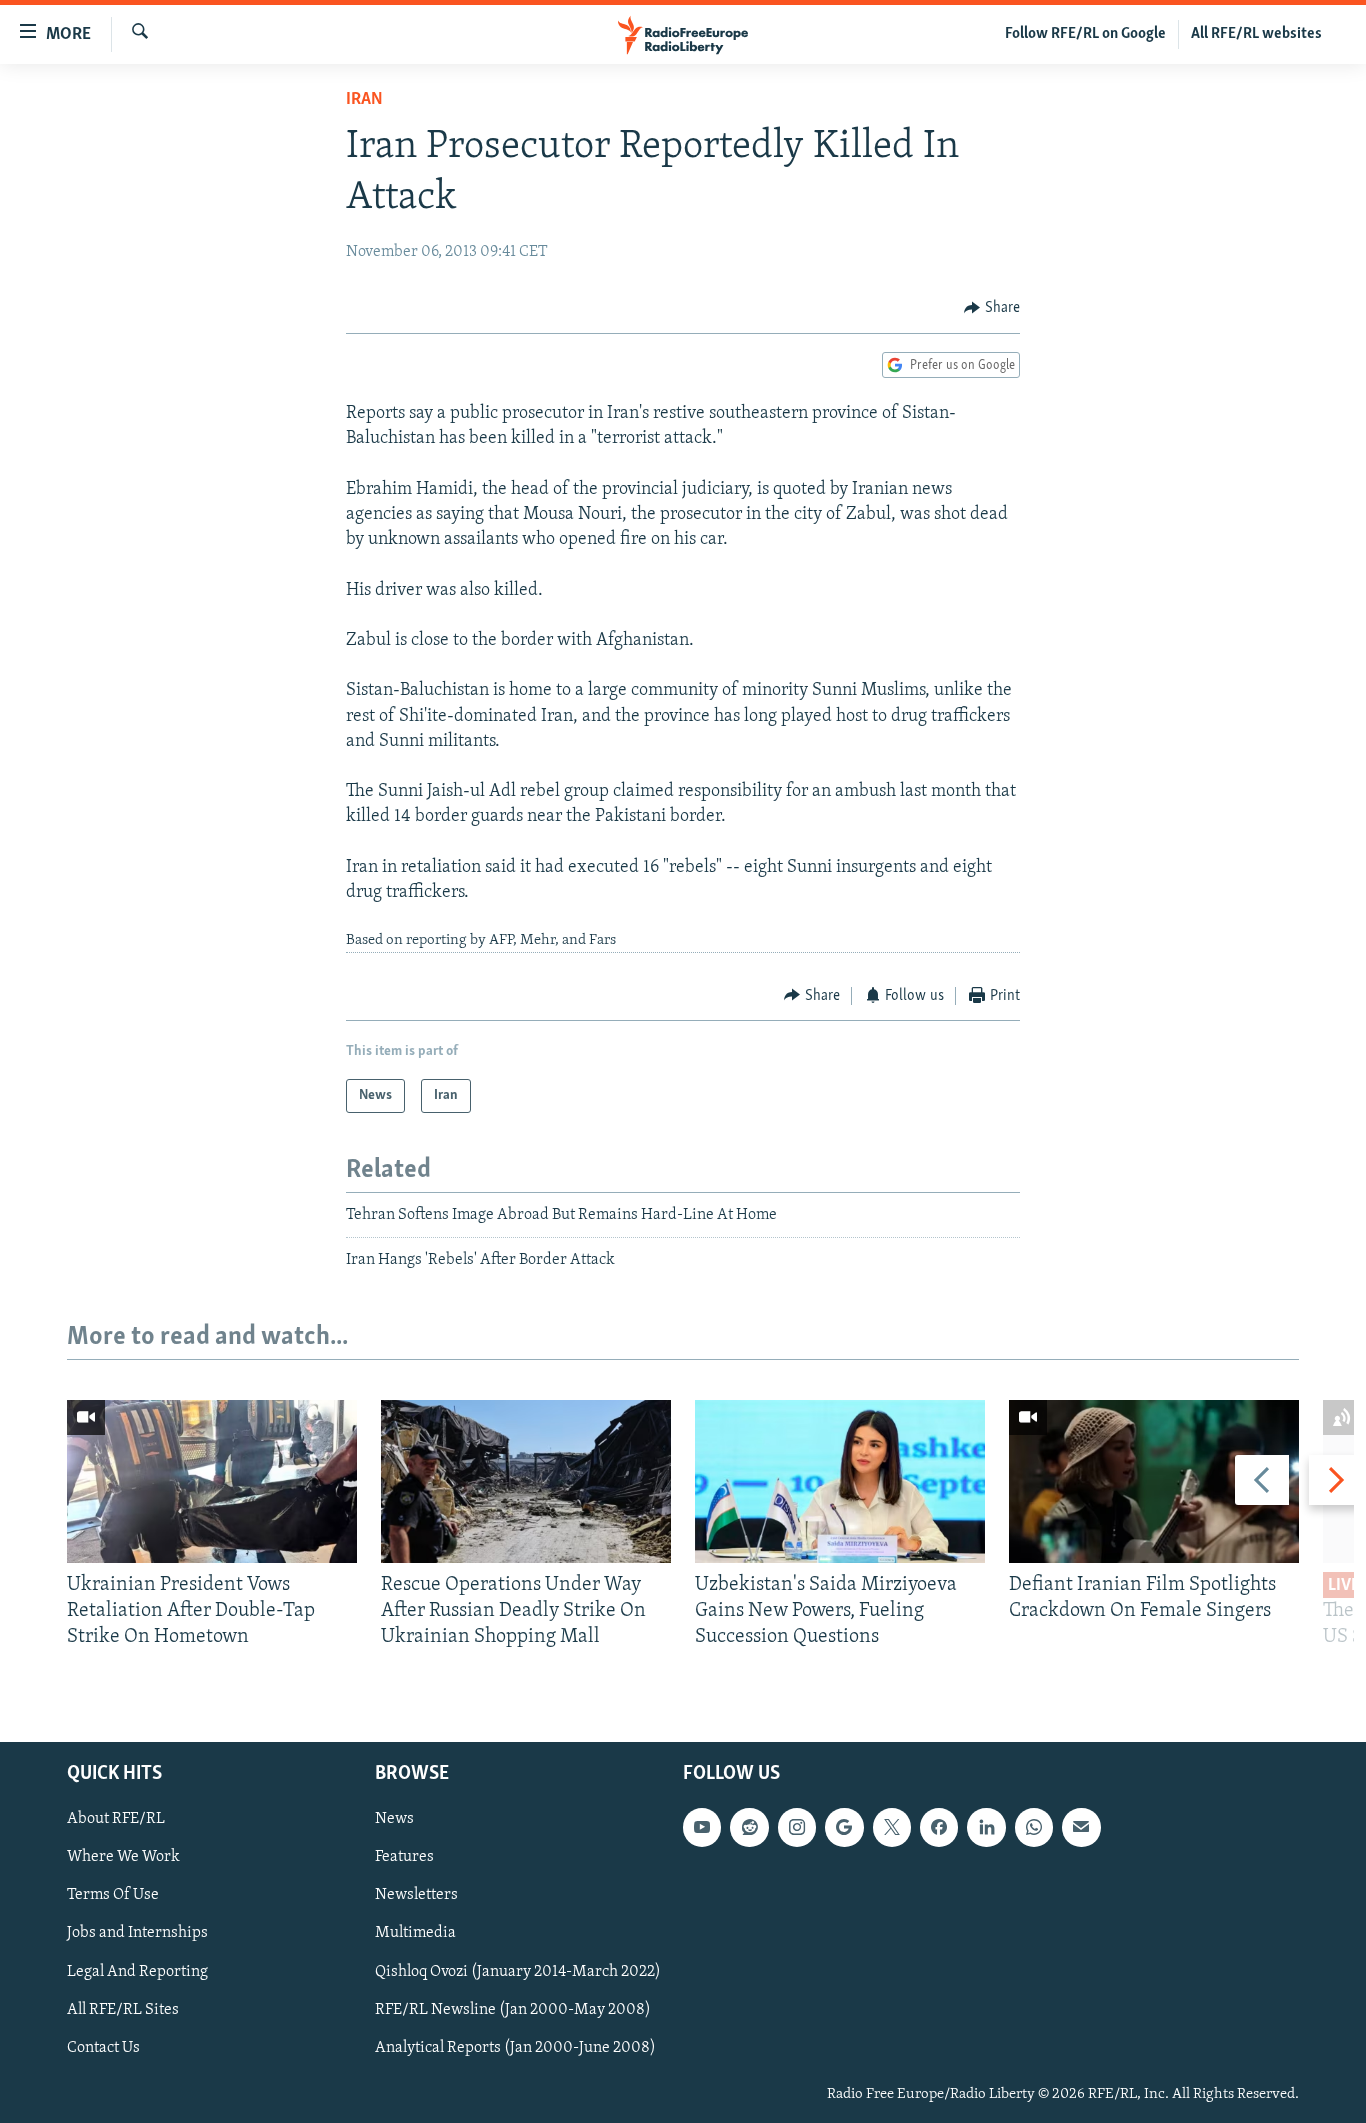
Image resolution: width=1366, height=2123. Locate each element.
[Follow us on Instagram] (797, 1827)
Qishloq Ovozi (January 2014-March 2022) (518, 1971)
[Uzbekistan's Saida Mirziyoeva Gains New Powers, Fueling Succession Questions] (840, 1481)
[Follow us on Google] (844, 1827)
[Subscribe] (1081, 1827)
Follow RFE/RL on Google (1085, 34)
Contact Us (103, 2047)
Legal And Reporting (137, 1971)
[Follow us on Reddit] (749, 1827)
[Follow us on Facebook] (939, 1827)
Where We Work (123, 1857)
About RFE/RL (116, 1819)
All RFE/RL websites (1256, 34)
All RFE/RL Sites (123, 2009)
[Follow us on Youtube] (702, 1827)
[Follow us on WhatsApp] (1034, 1827)
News (394, 1819)
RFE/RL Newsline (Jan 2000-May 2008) (513, 2009)
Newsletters (416, 1895)
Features (404, 1857)
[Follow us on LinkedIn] (986, 1827)
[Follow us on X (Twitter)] (892, 1827)
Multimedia (415, 1933)
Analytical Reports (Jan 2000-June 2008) (515, 2047)
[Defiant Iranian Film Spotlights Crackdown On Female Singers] (1154, 1481)
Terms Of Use (113, 1895)
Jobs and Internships (137, 1933)
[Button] (992, 308)
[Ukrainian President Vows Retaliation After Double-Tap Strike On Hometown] (212, 1481)
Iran (364, 100)
